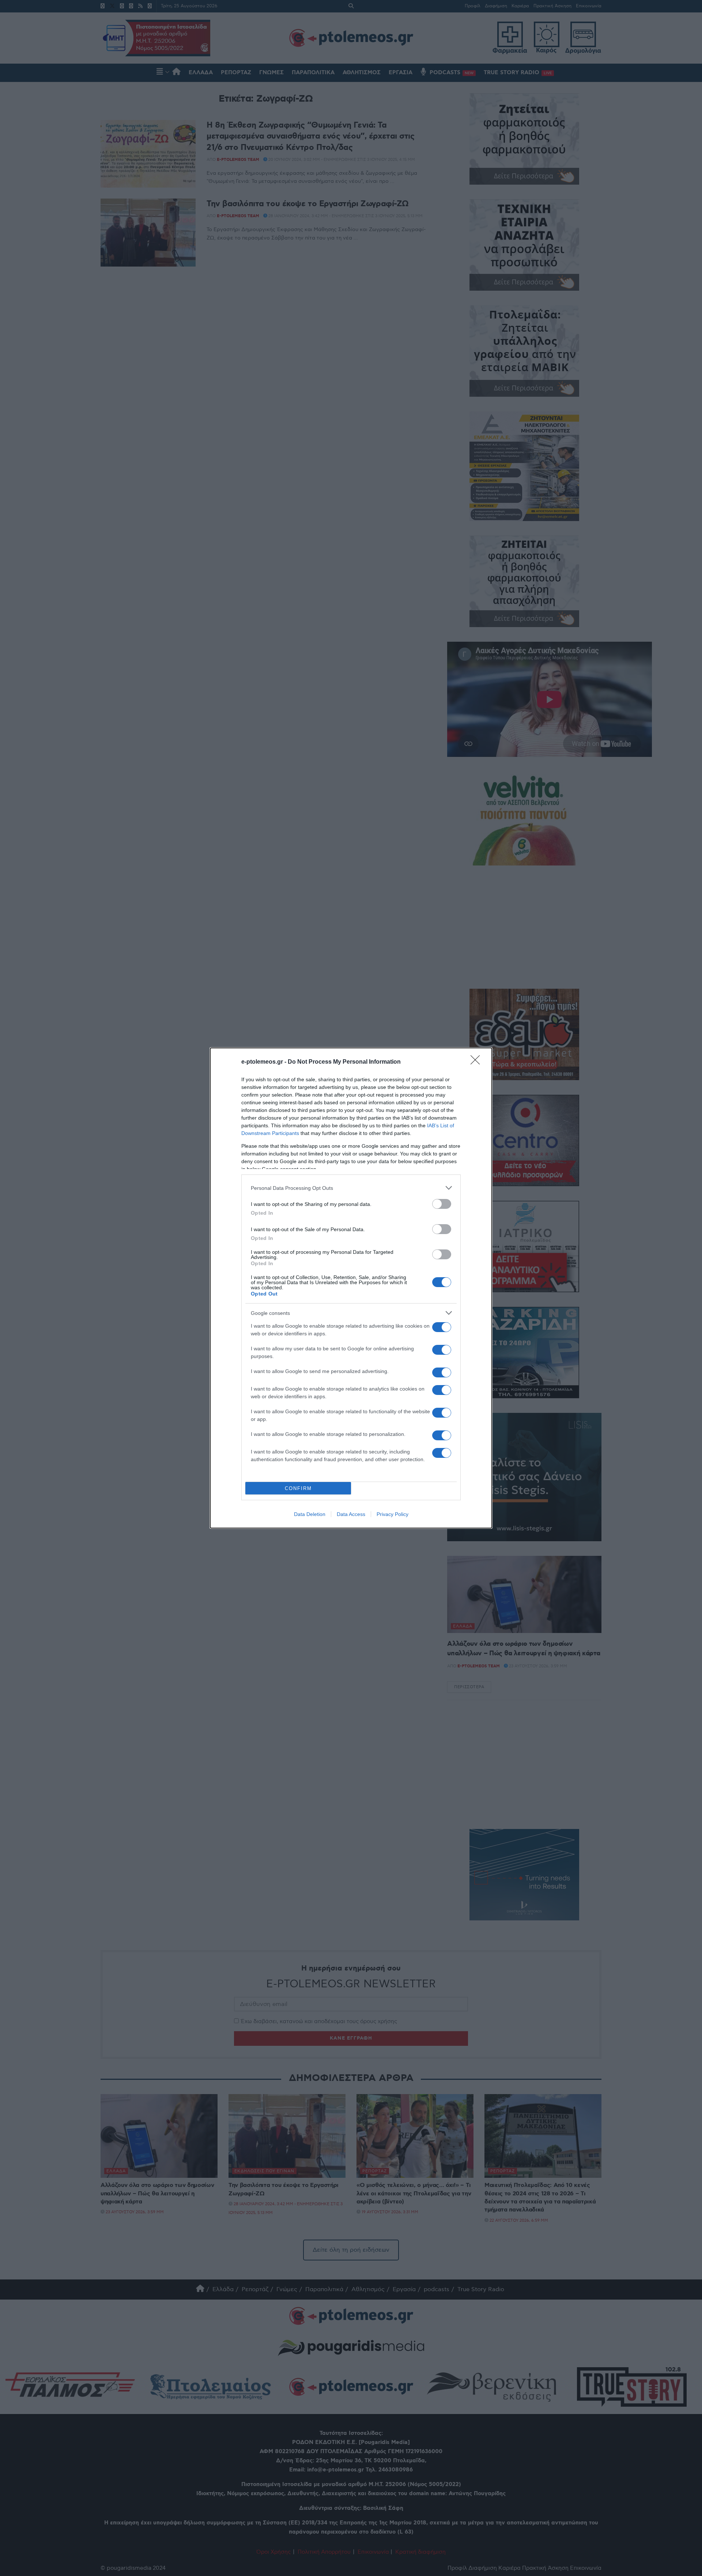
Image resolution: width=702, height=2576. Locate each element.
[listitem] (351, 1188)
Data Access (351, 1514)
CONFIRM (298, 1488)
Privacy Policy (392, 1514)
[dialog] (351, 1288)
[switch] (442, 1204)
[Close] (478, 1062)
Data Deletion (310, 1514)
